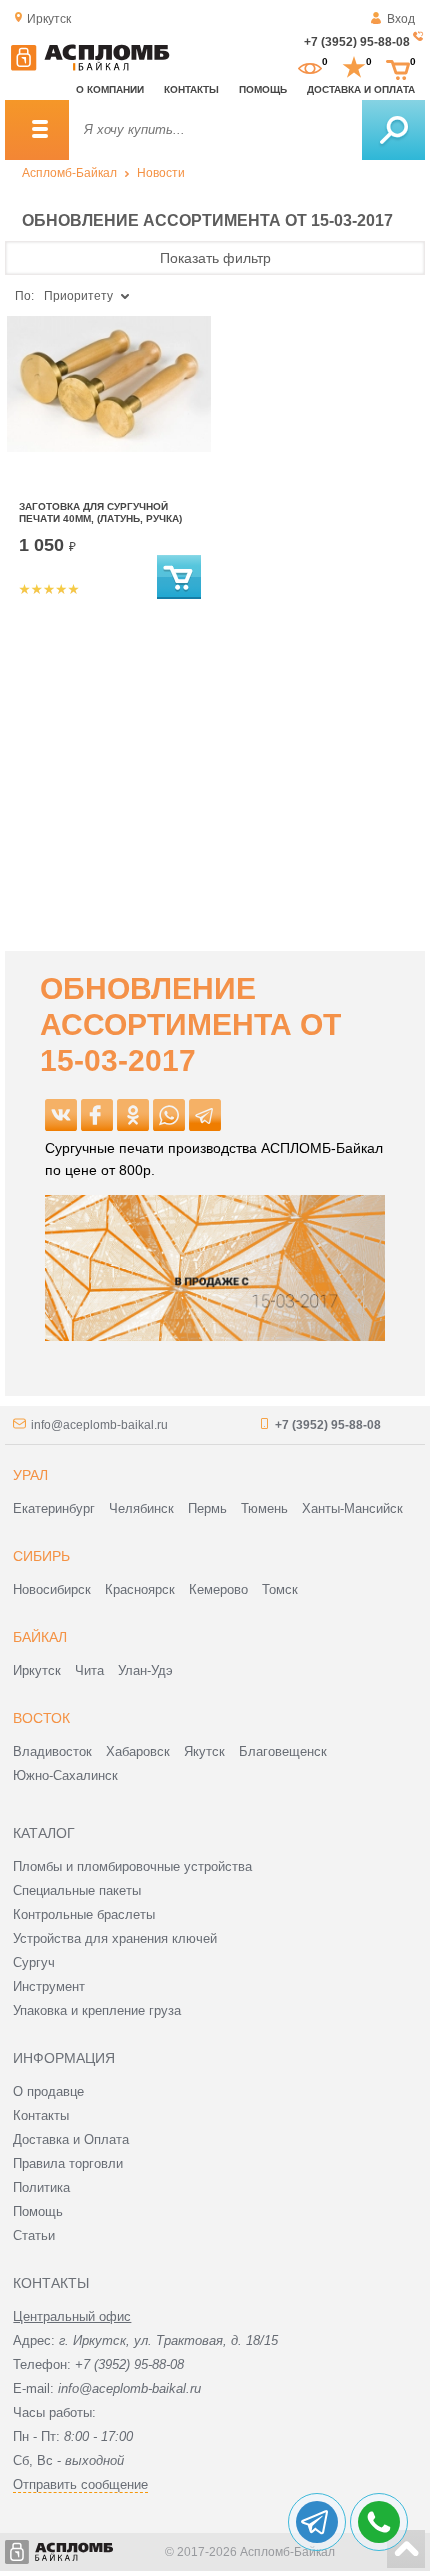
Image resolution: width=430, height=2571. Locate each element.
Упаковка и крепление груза (97, 2010)
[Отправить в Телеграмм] (205, 1115)
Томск (280, 1589)
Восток (41, 1718)
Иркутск (37, 1670)
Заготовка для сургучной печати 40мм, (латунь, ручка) (100, 512)
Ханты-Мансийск (352, 1508)
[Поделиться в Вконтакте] (61, 1115)
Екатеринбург (54, 1508)
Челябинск (141, 1508)
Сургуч (34, 1962)
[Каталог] (37, 130)
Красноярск (140, 1589)
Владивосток (52, 1751)
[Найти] (393, 130)
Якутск (204, 1751)
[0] (310, 68)
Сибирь (41, 1556)
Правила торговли (68, 2163)
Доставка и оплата (361, 89)
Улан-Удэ (145, 1670)
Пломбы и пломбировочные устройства (132, 1866)
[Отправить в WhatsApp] (169, 1115)
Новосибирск (52, 1589)
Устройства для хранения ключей (115, 1938)
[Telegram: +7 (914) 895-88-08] (317, 2522)
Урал (30, 1475)
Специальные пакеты (77, 1890)
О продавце (48, 2091)
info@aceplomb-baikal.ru (99, 1425)
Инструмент (49, 1986)
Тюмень (264, 1508)
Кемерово (218, 1589)
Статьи (34, 2235)
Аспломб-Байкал (69, 173)
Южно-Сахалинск (65, 1775)
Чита (89, 1670)
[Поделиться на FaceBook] (97, 1115)
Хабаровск (138, 1751)
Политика (41, 2187)
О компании (110, 89)
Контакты (191, 89)
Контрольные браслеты (84, 1914)
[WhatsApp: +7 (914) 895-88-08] (379, 2522)
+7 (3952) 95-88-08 (357, 42)
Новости (161, 173)
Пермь (207, 1508)
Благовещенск (283, 1751)
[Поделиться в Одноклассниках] (133, 1115)
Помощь (263, 89)
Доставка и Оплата (71, 2139)
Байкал (40, 1637)
